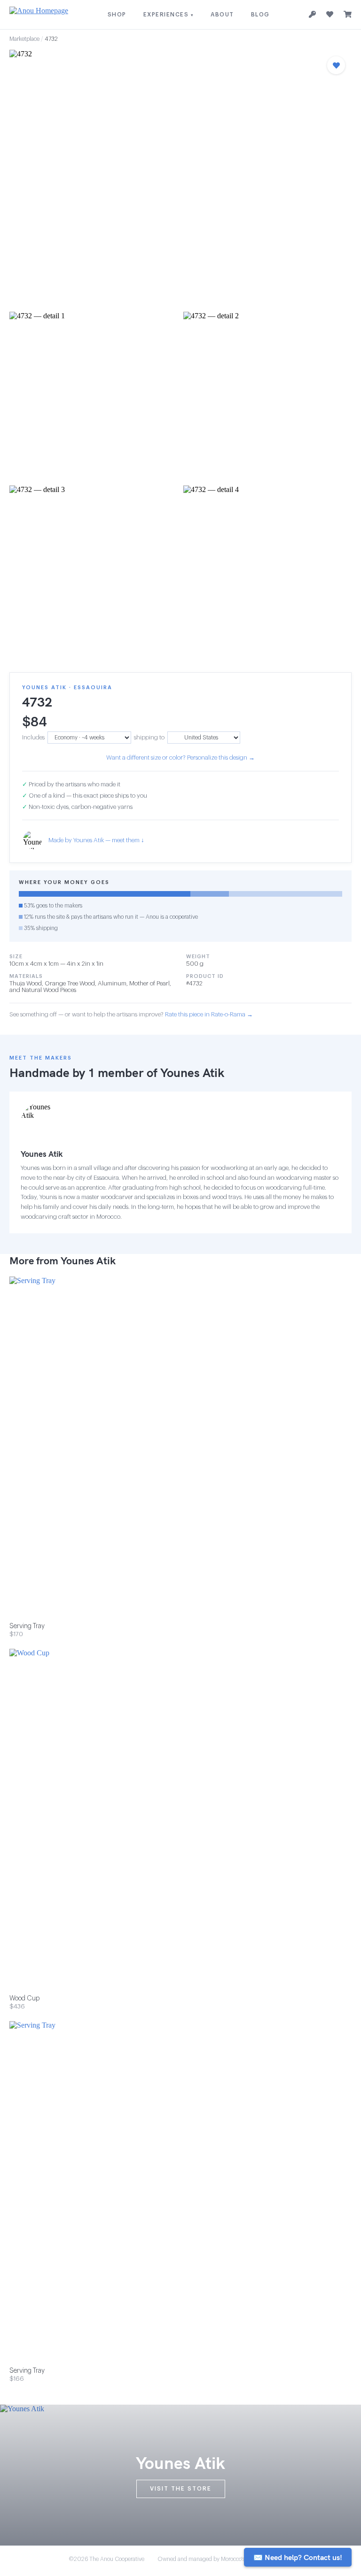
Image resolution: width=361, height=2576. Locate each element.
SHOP (117, 15)
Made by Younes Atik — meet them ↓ (96, 840)
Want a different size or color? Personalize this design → (180, 757)
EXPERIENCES (169, 15)
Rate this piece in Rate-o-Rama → (209, 1014)
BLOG (260, 15)
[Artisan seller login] (312, 15)
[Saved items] (330, 15)
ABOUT (222, 15)
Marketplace (24, 39)
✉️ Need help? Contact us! (298, 2557)
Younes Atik (192, 1073)
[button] (180, 178)
